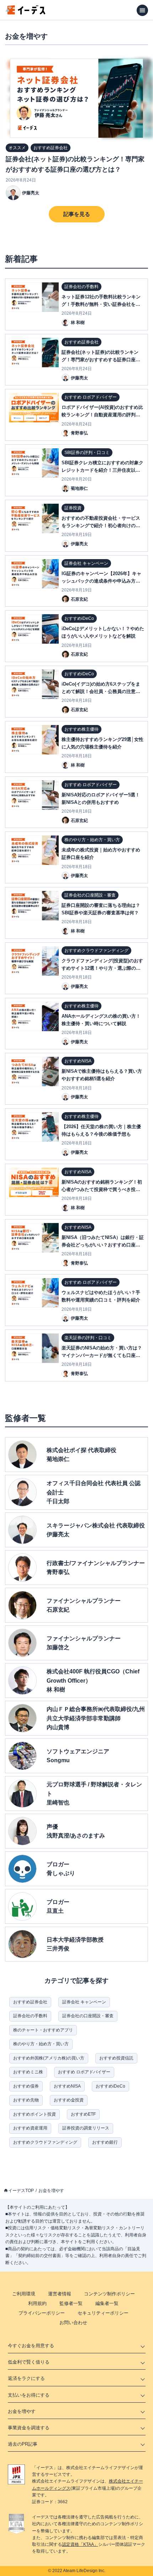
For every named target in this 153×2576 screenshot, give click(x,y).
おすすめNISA (67, 2086)
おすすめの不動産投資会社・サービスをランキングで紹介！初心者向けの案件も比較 (101, 526)
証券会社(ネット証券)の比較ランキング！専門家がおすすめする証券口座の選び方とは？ (75, 164)
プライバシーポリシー (42, 2313)
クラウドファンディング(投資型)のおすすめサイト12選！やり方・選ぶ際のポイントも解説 (102, 968)
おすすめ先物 (26, 2100)
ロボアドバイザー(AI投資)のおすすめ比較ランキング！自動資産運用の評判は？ (102, 415)
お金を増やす (51, 2191)
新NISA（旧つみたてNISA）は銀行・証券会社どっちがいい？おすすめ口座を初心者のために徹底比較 (103, 1245)
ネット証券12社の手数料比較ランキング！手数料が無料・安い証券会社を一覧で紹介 (101, 304)
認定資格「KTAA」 (80, 2544)
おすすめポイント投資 (35, 2114)
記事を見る (77, 214)
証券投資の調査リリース (86, 2128)
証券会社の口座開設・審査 (88, 2016)
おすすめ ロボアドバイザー (84, 2072)
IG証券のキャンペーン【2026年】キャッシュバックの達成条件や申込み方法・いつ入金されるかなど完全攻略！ (101, 581)
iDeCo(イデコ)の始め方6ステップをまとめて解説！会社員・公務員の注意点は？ (101, 691)
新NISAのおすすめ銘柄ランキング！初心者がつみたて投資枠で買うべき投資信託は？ (102, 1189)
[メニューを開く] (142, 10)
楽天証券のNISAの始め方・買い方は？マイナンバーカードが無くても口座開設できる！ (102, 1355)
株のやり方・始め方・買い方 (41, 2044)
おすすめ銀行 (105, 2142)
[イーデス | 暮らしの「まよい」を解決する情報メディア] (26, 13)
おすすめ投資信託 (116, 2058)
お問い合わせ (73, 2323)
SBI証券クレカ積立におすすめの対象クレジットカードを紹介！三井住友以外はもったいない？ (102, 470)
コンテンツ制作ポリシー (109, 2294)
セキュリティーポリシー (103, 2313)
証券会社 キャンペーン (84, 2002)
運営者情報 (60, 2294)
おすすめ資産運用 (30, 2128)
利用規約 (37, 2303)
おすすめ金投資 (69, 2100)
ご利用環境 (24, 2294)
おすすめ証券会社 (30, 2002)
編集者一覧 (107, 2303)
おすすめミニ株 (28, 2072)
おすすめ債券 (26, 2086)
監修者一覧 (71, 2303)
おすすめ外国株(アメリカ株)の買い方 (49, 2058)
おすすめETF (83, 2114)
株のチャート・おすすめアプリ (43, 2030)
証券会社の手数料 (30, 2016)
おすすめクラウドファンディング (45, 2142)
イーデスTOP (21, 2191)
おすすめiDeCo (110, 2086)
